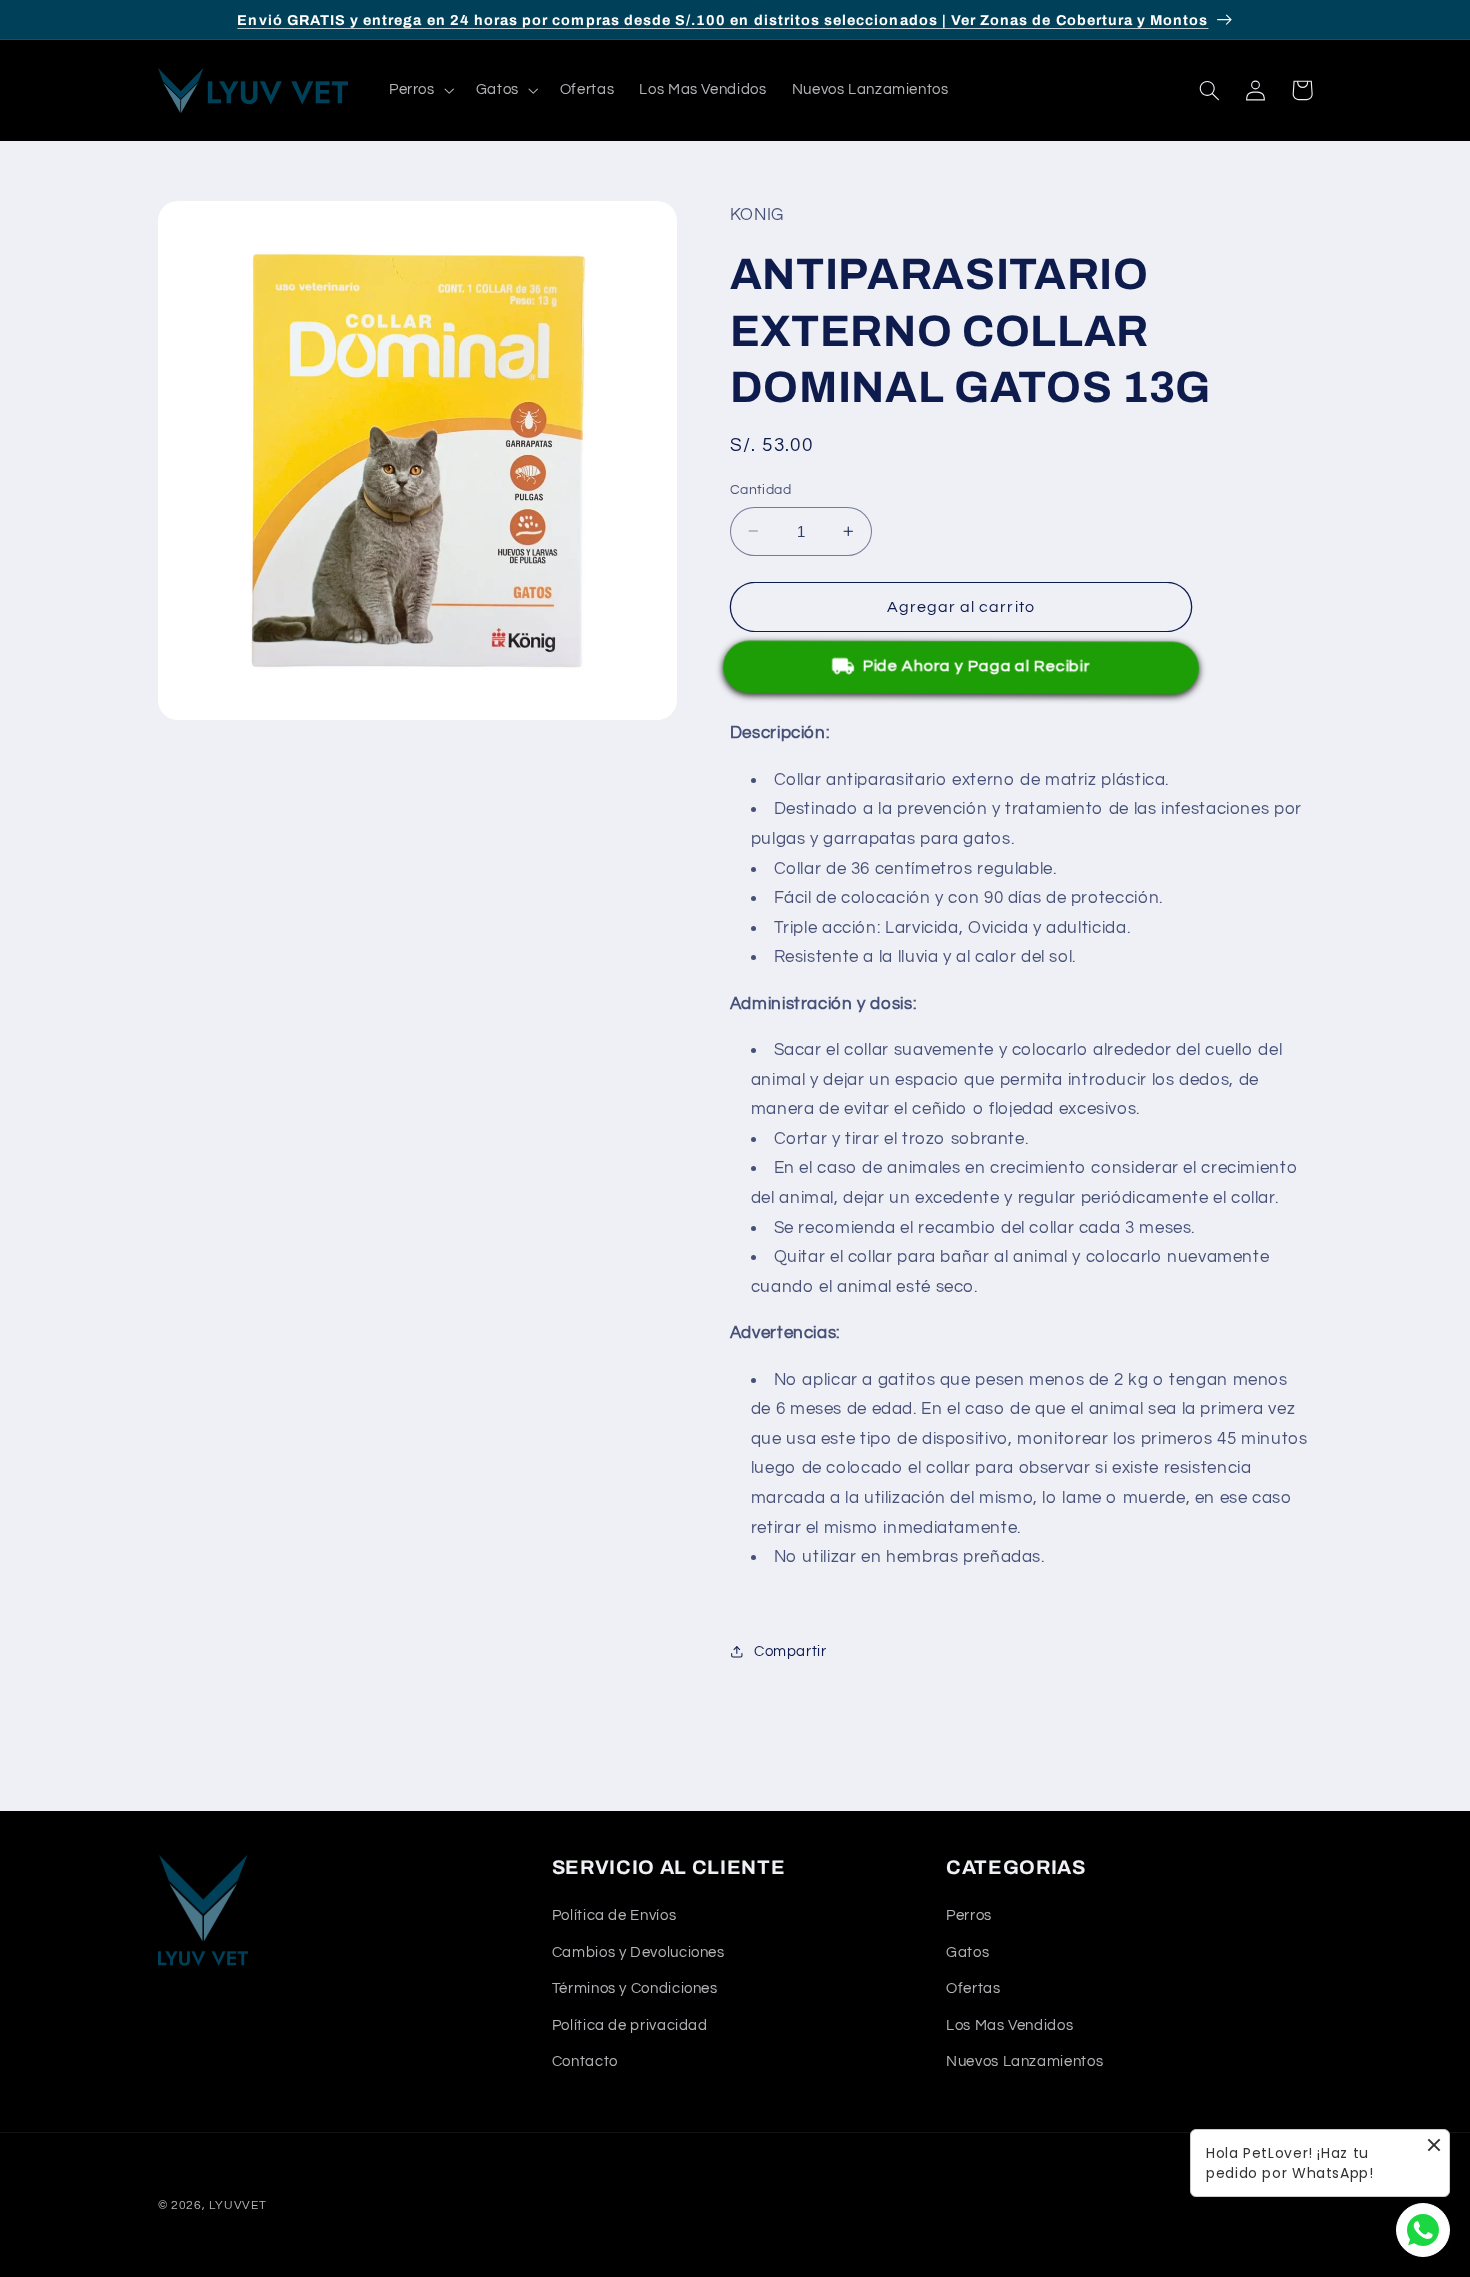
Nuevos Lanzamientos (1024, 2061)
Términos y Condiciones (635, 1988)
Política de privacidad (630, 2024)
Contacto (585, 2061)
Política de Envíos (614, 1915)
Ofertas (973, 1988)
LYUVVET (237, 2205)
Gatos (967, 1951)
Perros (969, 1915)
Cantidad (760, 490)
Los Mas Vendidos (1009, 2024)
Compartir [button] (790, 1651)
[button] (419, 90)
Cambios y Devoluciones (638, 1951)
